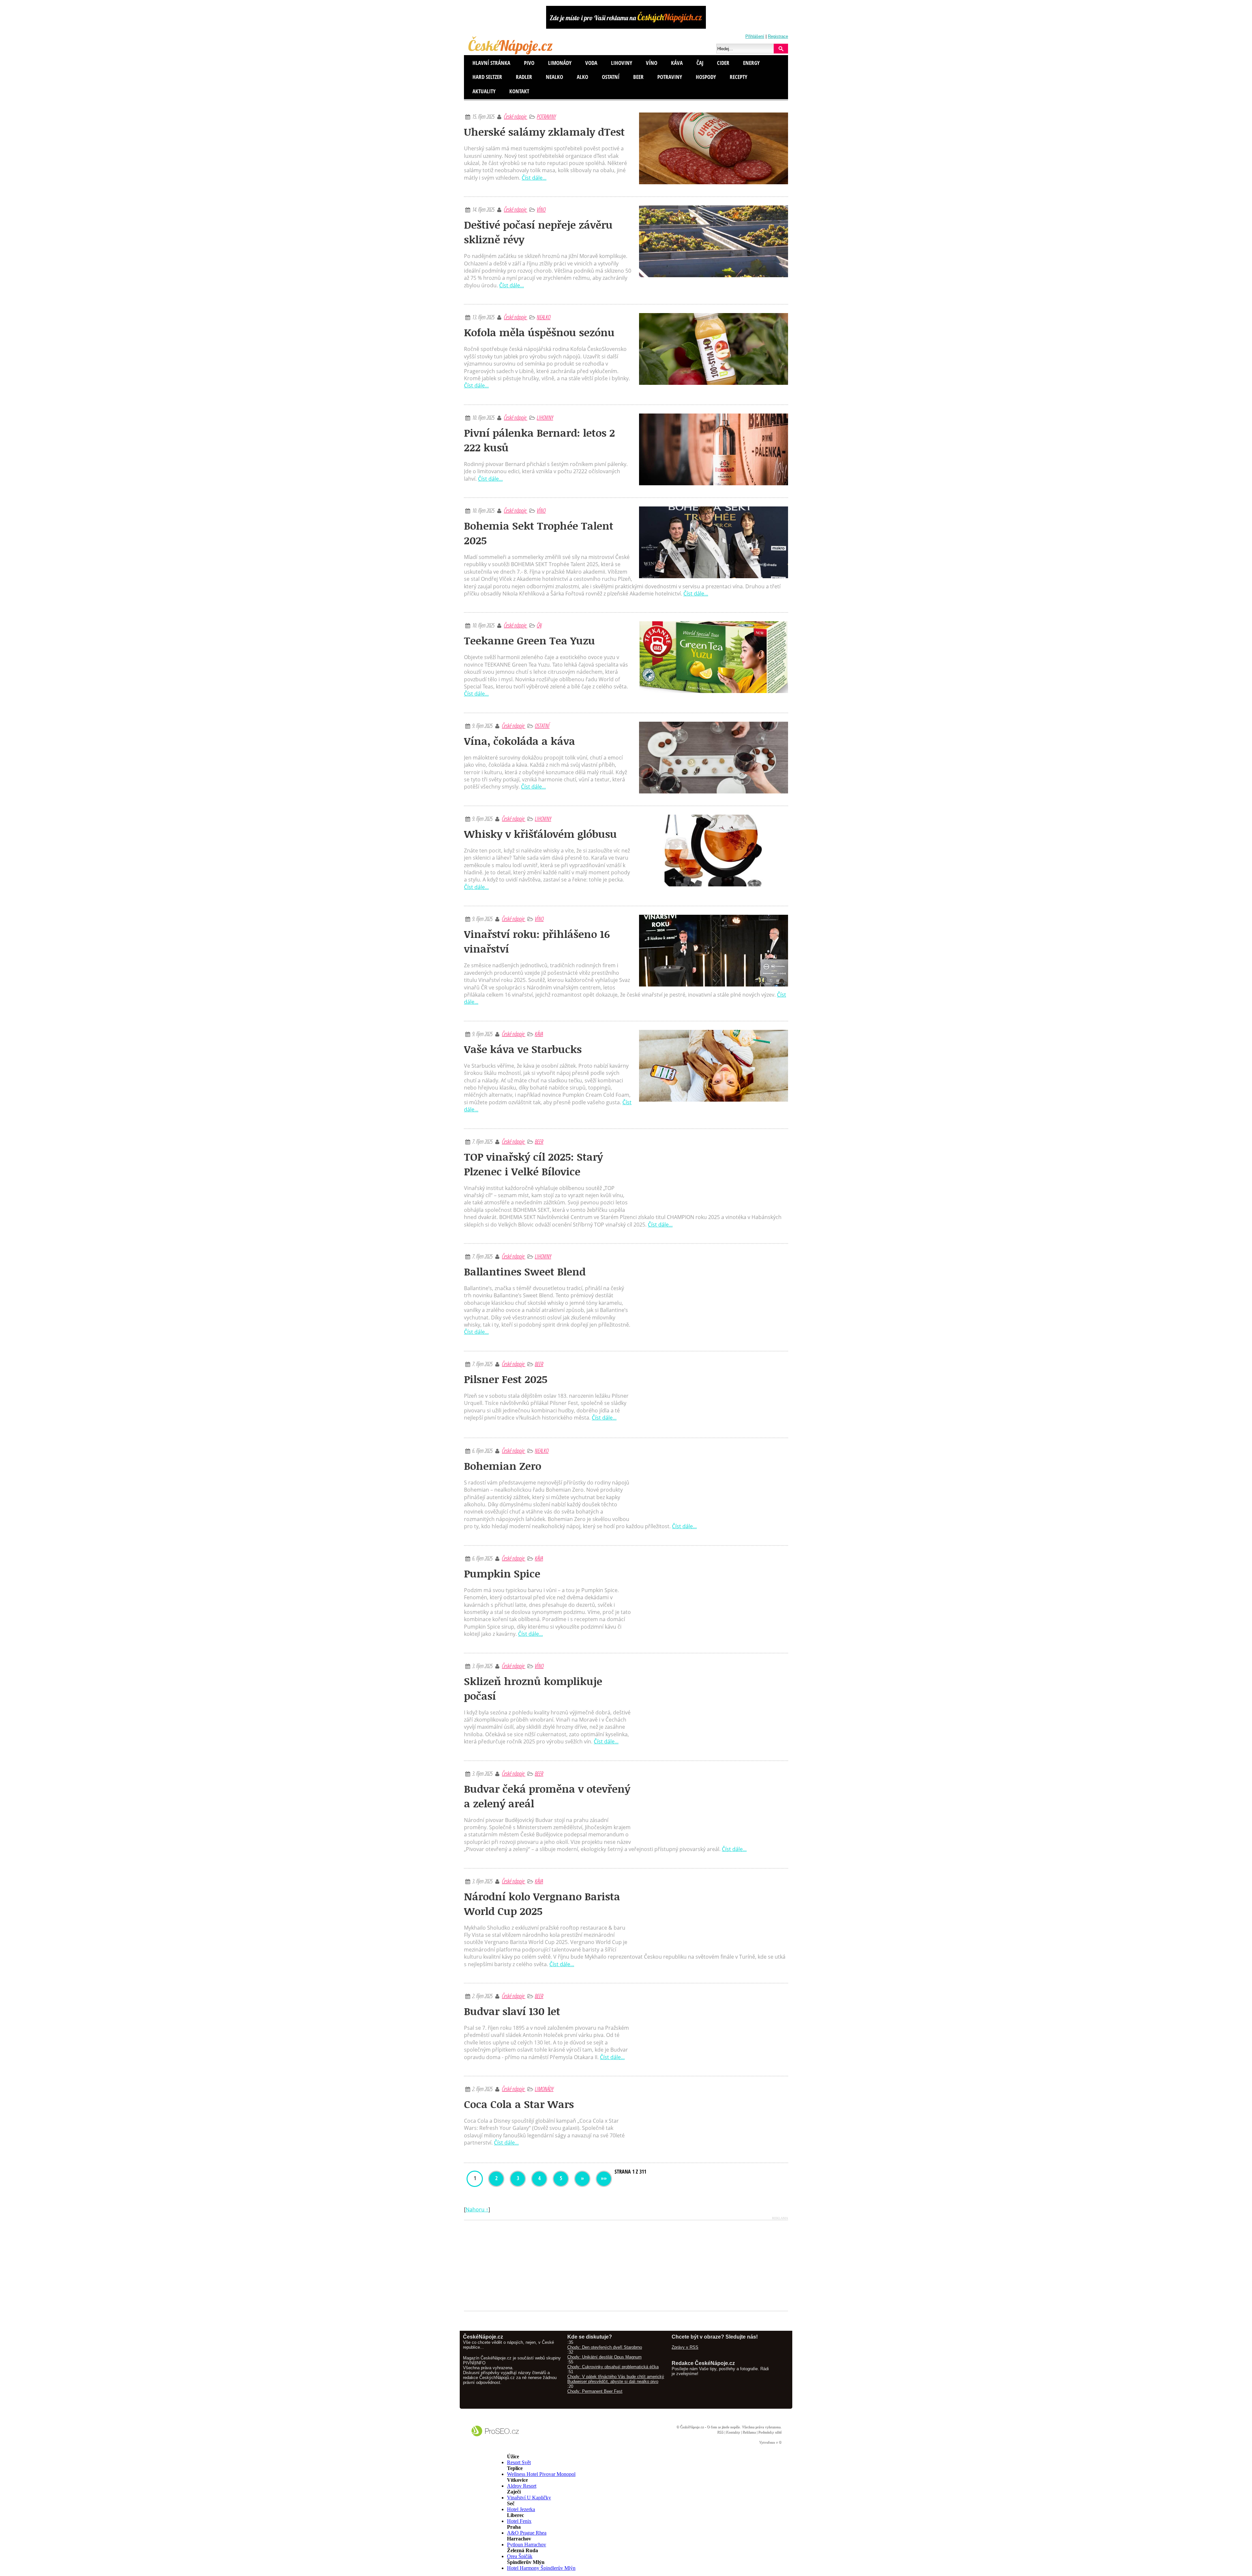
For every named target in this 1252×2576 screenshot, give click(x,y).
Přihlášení (755, 36)
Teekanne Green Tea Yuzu (529, 640)
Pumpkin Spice (502, 1573)
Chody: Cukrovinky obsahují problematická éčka (613, 2367)
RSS (720, 2432)
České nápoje (515, 116)
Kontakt (519, 91)
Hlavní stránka (491, 63)
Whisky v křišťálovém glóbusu (540, 834)
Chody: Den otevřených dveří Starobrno (605, 2347)
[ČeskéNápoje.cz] (511, 53)
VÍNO (541, 209)
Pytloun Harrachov (527, 2545)
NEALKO (544, 317)
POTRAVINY (546, 116)
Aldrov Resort (522, 2486)
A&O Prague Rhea (527, 2533)
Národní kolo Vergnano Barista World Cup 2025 (542, 1904)
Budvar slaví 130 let (512, 2011)
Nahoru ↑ (477, 2209)
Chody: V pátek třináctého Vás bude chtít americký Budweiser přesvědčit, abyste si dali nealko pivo (616, 2379)
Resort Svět (519, 2462)
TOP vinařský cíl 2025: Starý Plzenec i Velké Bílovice (533, 1164)
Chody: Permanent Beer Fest (595, 2391)
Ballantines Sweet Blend (525, 1271)
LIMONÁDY (544, 2089)
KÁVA (539, 1034)
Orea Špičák (520, 2556)
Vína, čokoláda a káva (520, 741)
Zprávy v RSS (685, 2347)
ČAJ (539, 625)
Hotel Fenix (519, 2521)
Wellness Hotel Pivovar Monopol (541, 2474)
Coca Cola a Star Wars (519, 2104)
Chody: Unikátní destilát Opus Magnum (604, 2357)
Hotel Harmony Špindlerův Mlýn (541, 2568)
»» (604, 2178)
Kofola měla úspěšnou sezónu (539, 332)
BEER (539, 1141)
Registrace (778, 36)
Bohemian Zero (503, 1466)
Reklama (749, 2432)
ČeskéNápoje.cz (692, 2427)
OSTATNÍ (542, 726)
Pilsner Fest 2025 (506, 1379)
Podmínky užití (770, 2432)
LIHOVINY (545, 417)
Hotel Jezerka (521, 2509)
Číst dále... (534, 178)
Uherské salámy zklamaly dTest (544, 132)
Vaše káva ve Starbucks (523, 1049)
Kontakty (733, 2432)
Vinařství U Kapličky (529, 2498)
